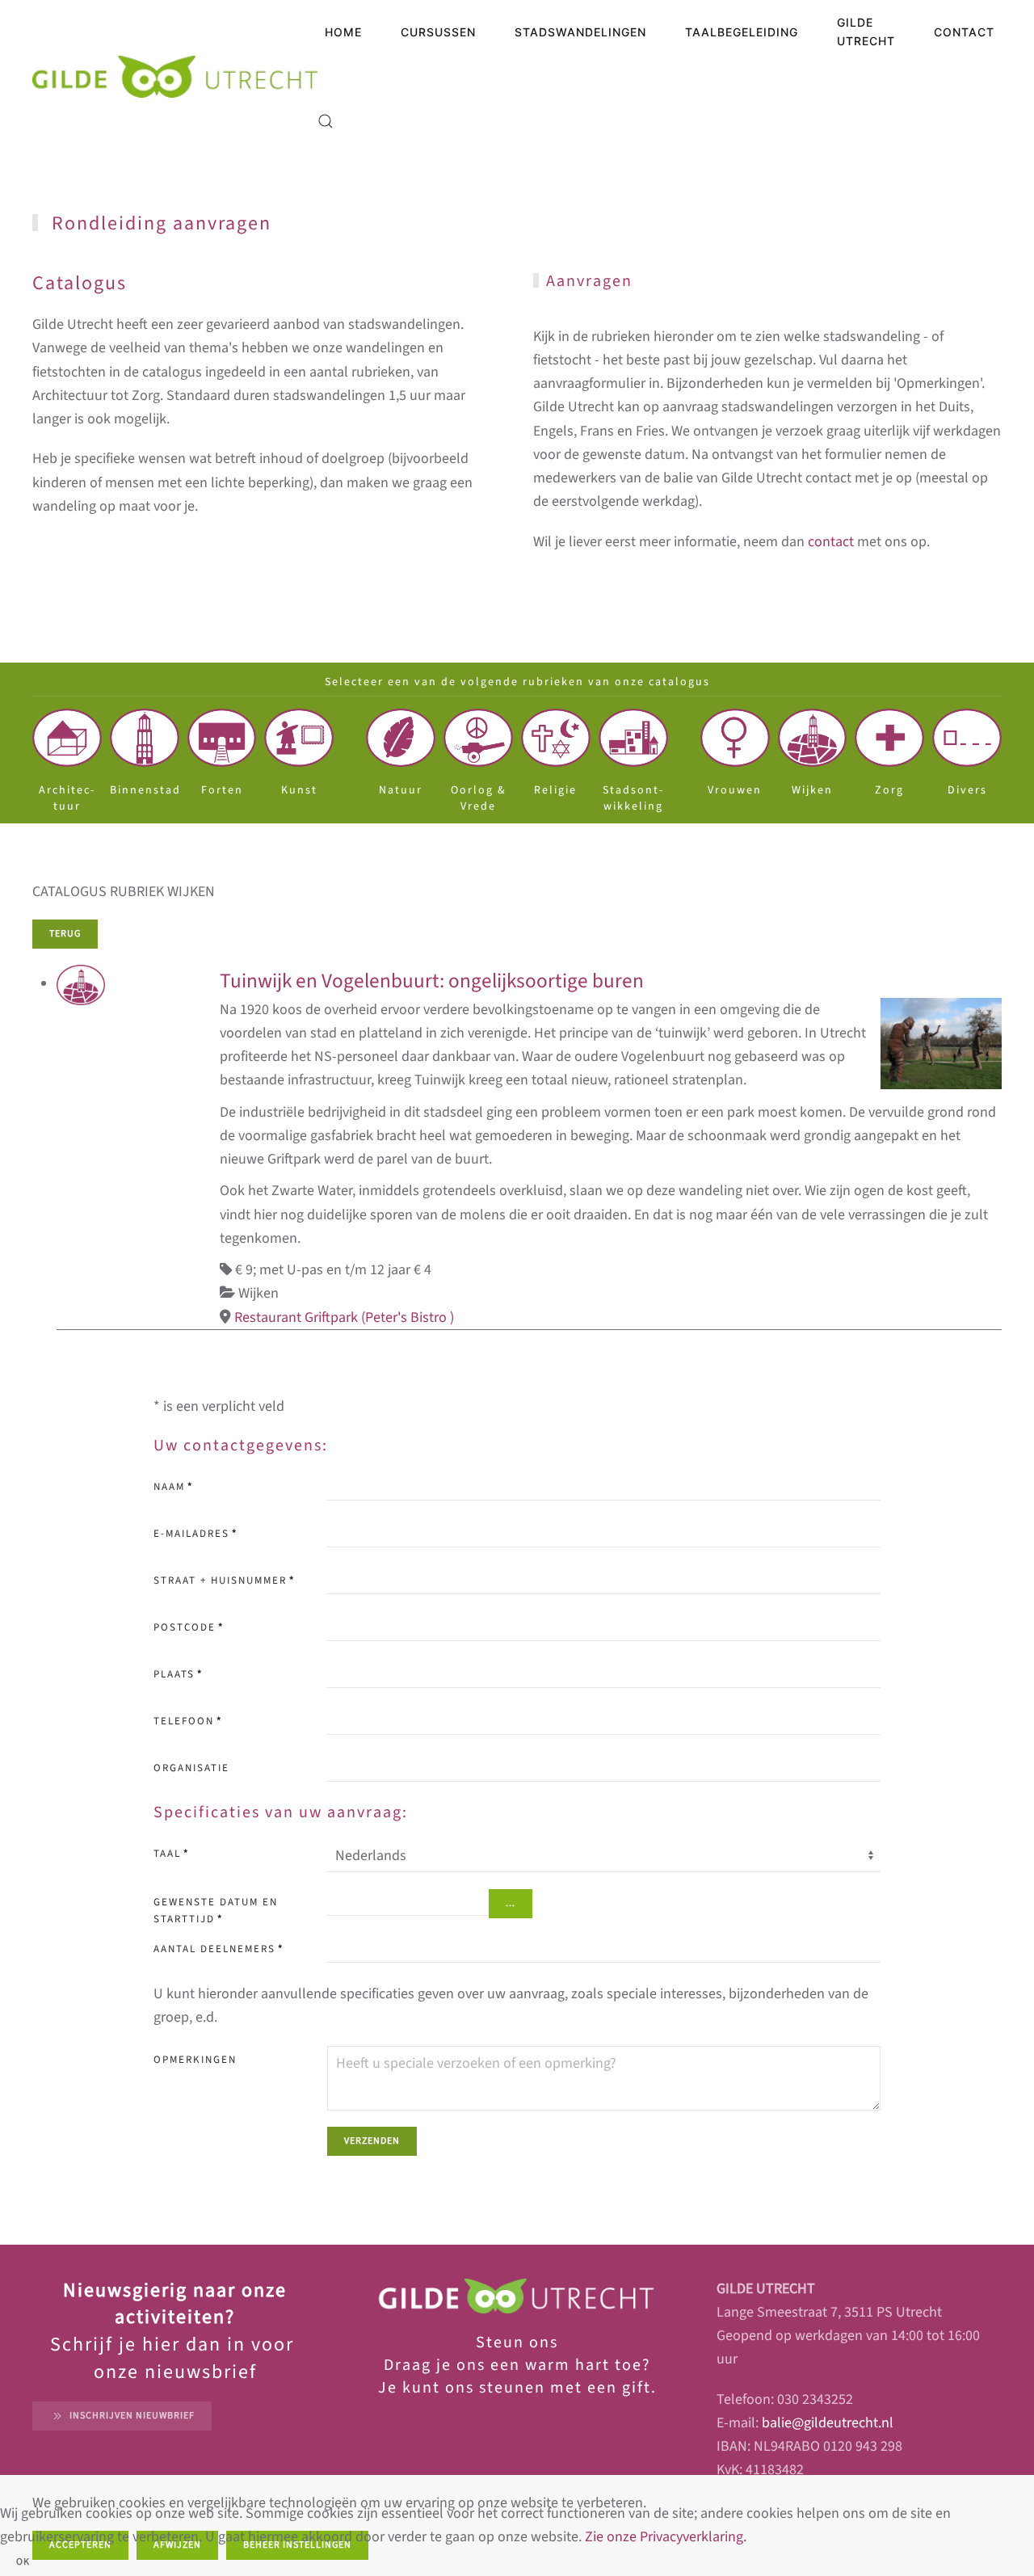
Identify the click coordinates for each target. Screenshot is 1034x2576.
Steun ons (517, 2342)
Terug (65, 934)
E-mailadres (195, 1534)
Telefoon (188, 1721)
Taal (171, 1854)
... (511, 1903)
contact (831, 542)
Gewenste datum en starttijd (216, 1911)
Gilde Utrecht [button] (866, 32)
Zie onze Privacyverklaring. (666, 2537)
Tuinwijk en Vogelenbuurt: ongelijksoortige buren (432, 981)
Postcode (189, 1627)
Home (343, 32)
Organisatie (191, 1768)
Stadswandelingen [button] (580, 32)
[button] (326, 121)
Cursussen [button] (438, 32)
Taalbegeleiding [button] (742, 32)
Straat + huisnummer (224, 1581)
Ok (23, 2562)
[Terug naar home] (175, 77)
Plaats (178, 1674)
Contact (964, 32)
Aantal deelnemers (219, 1949)
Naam (173, 1487)
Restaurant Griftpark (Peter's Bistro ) (344, 1317)
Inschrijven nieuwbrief (132, 2416)
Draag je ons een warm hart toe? (517, 2365)
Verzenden (372, 2141)
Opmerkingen (195, 2060)
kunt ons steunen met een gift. (527, 2388)
